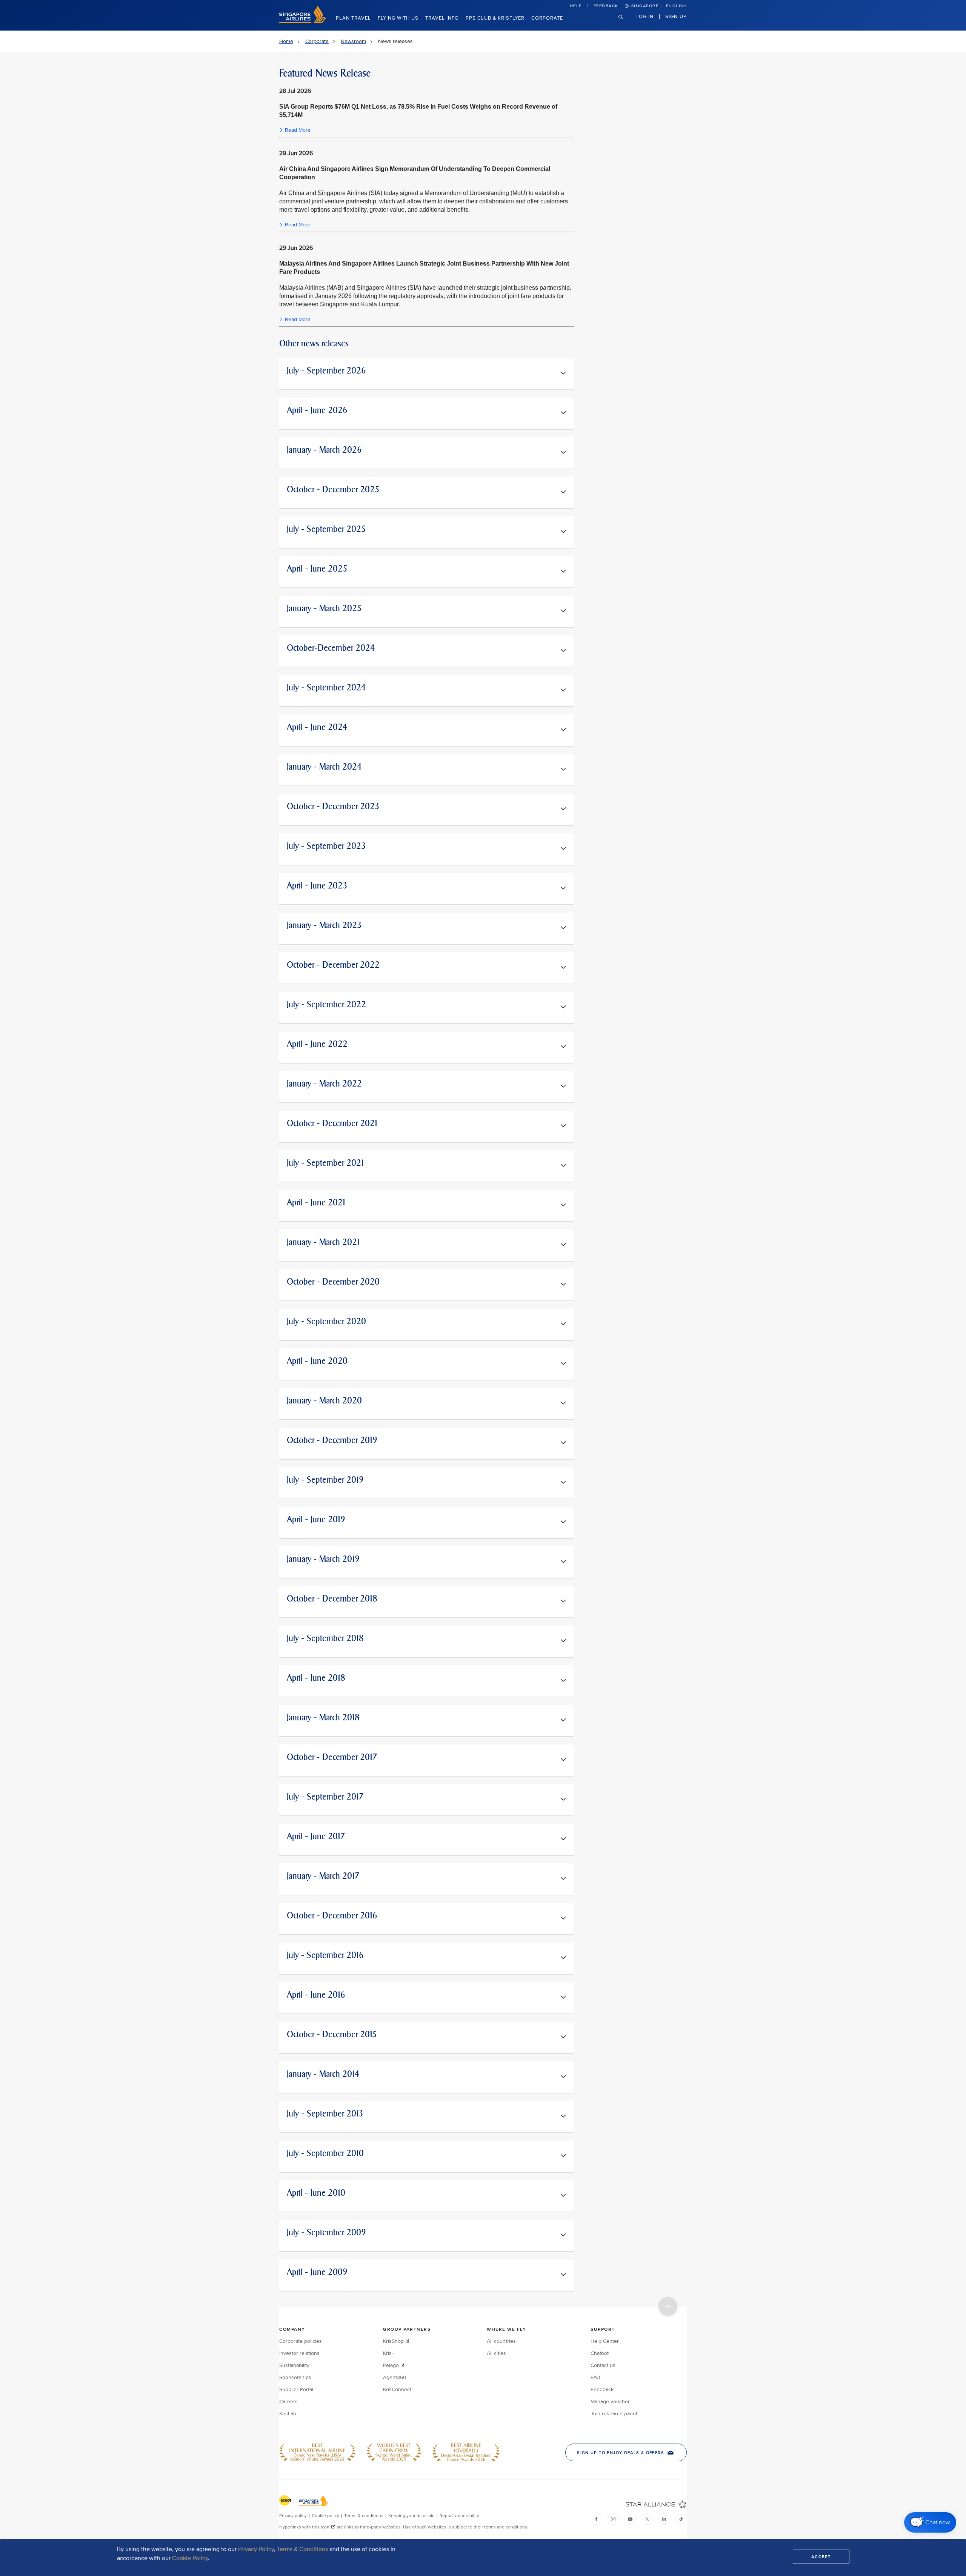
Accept (821, 2557)
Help (576, 6)
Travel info (442, 18)
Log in (645, 16)
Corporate (547, 18)
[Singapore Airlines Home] (303, 21)
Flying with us (398, 18)
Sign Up (676, 16)
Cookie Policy (190, 2558)
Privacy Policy (256, 2549)
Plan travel (353, 18)
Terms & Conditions (302, 2549)
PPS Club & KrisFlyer (495, 18)
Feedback (606, 6)
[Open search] (625, 23)
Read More (298, 130)
